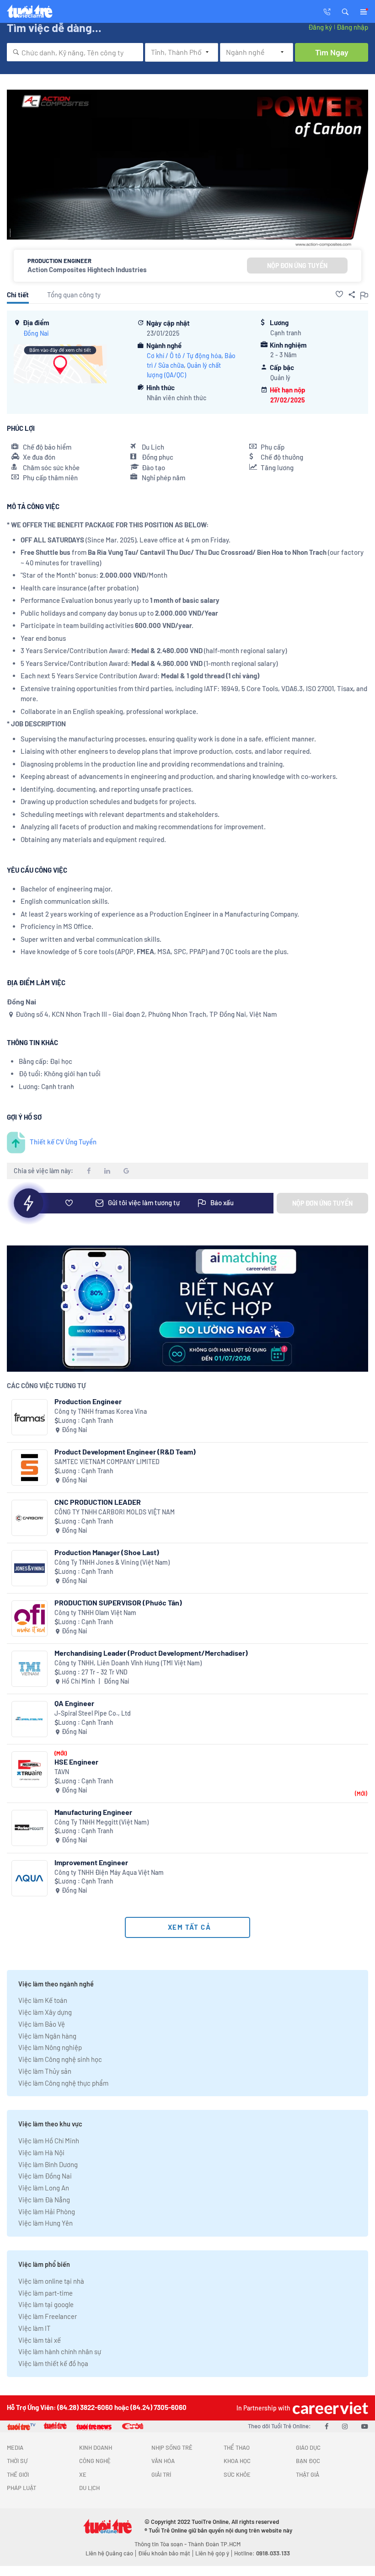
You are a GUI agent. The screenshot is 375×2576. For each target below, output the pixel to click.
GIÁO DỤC (308, 2447)
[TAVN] (29, 1769)
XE (83, 2474)
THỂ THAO (237, 2447)
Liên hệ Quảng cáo (109, 2553)
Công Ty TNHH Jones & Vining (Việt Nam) (112, 1562)
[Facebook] (327, 2426)
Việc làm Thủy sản (45, 2071)
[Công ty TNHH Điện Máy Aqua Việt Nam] (29, 1878)
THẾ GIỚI (18, 2474)
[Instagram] (345, 2426)
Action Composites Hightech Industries (87, 269)
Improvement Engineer (91, 1862)
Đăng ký (320, 27)
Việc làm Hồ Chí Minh (49, 2141)
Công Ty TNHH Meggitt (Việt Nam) (102, 1822)
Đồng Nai (36, 333)
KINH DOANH (96, 2447)
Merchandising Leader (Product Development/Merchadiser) (151, 1653)
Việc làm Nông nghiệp (50, 2047)
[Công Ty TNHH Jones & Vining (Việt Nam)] (29, 1568)
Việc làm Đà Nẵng (44, 2200)
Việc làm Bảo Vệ (42, 2024)
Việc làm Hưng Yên (46, 2223)
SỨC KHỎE (237, 2474)
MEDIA (15, 2447)
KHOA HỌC (237, 2461)
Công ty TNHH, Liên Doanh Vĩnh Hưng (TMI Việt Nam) (128, 1663)
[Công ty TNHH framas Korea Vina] (29, 1417)
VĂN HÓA (163, 2461)
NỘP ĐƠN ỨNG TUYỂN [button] (297, 266)
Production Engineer (88, 1401)
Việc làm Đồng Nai (45, 2176)
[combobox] (75, 52)
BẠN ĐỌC (308, 2461)
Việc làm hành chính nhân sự (60, 2351)
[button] (345, 11)
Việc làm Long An (44, 2188)
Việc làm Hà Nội (41, 2152)
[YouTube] (365, 2426)
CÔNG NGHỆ (95, 2461)
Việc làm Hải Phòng (47, 2211)
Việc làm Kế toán (43, 2000)
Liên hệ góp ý (212, 2553)
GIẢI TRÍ (161, 2474)
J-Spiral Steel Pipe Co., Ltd (93, 1713)
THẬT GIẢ (308, 2474)
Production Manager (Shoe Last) (107, 1552)
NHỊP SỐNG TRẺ (172, 2447)
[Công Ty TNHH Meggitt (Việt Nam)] (29, 1828)
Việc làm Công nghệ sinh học (60, 2059)
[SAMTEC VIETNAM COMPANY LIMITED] (29, 1468)
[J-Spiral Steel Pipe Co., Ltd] (29, 1719)
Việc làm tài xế (40, 2340)
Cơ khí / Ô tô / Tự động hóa (184, 356)
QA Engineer (74, 1703)
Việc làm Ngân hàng (47, 2036)
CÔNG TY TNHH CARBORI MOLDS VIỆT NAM (115, 1512)
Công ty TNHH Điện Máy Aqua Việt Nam (109, 1872)
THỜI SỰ (17, 2461)
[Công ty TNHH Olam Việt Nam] (29, 1618)
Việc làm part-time (46, 2293)
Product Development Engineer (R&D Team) (125, 1452)
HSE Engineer (76, 1762)
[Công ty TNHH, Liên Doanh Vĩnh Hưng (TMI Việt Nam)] (29, 1669)
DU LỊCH (89, 2488)
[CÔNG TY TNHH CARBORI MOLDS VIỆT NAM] (29, 1518)
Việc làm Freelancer (48, 2316)
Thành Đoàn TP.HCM (214, 2544)
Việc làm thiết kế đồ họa (53, 2363)
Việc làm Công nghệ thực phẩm (63, 2083)
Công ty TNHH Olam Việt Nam (95, 1613)
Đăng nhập (352, 27)
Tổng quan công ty (74, 295)
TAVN (62, 1772)
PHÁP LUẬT (21, 2488)
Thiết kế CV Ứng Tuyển (63, 1142)
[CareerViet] (329, 2408)
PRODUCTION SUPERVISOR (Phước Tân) (118, 1602)
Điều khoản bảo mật (164, 2553)
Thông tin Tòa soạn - (161, 2544)
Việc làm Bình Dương (48, 2164)
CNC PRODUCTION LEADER (98, 1502)
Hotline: (262, 2553)
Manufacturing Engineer (93, 1812)
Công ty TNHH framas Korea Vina (101, 1411)
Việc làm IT (35, 2328)
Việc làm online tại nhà (51, 2281)
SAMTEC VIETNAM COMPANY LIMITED (107, 1462)
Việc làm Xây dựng (45, 2012)
